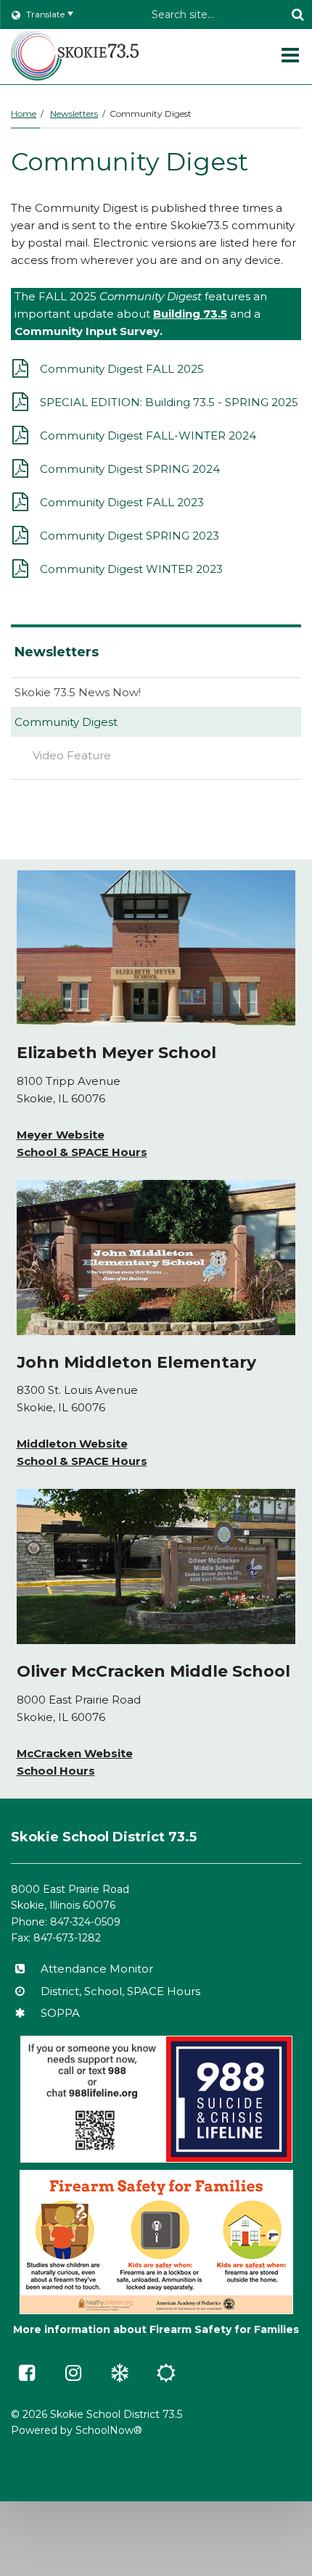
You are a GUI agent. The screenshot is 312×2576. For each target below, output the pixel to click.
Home (24, 113)
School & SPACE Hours (82, 1152)
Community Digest (66, 722)
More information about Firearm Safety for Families (156, 2329)
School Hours (56, 1771)
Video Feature (72, 755)
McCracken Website (75, 1753)
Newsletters (74, 113)
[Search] (297, 15)
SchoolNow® (109, 2430)
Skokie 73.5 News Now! (78, 692)
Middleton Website (72, 1444)
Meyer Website (61, 1135)
